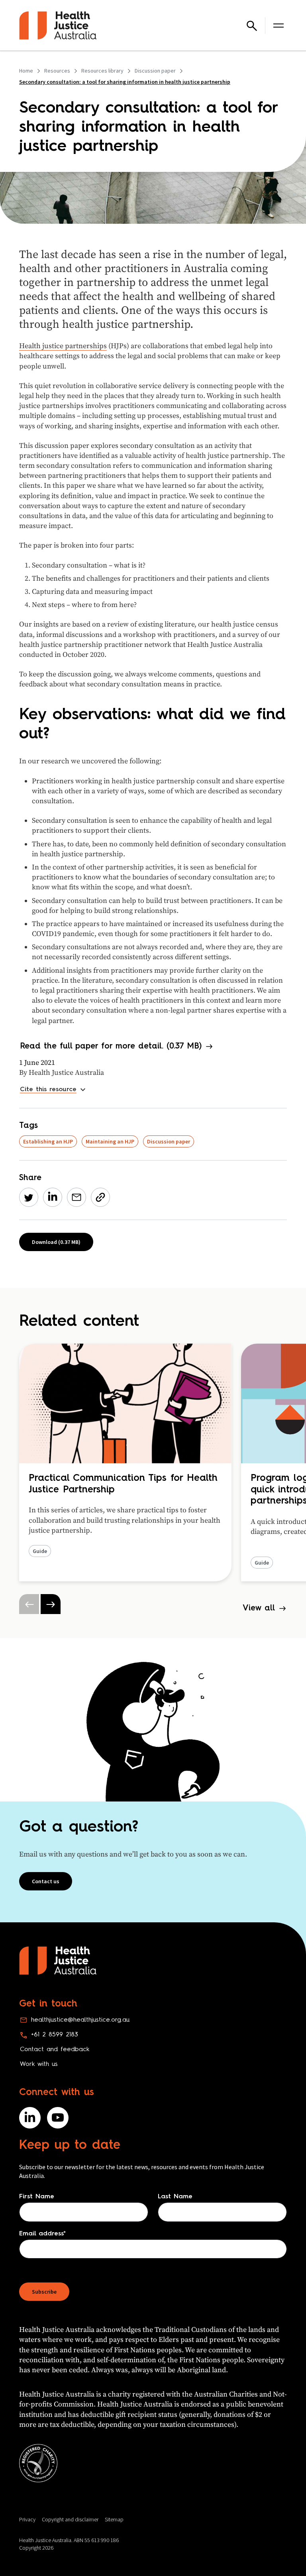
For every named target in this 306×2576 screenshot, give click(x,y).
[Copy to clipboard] (100, 1197)
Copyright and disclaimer (70, 2519)
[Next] (51, 1604)
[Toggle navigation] (279, 26)
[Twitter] (29, 1197)
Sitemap (114, 2519)
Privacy (27, 2519)
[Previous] (29, 1604)
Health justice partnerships (63, 346)
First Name (37, 2197)
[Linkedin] (53, 1197)
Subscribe (44, 2292)
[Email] (76, 1197)
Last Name (175, 2197)
